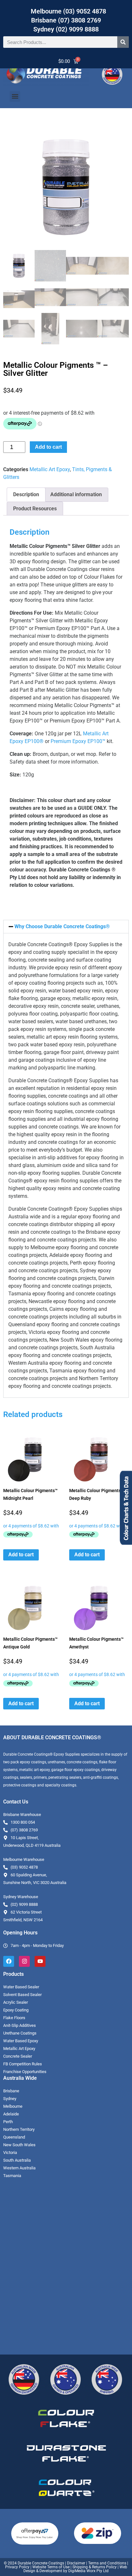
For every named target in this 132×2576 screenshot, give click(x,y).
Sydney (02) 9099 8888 (66, 29)
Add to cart (48, 447)
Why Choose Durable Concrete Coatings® (62, 926)
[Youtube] (40, 1961)
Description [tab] (26, 494)
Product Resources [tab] (35, 509)
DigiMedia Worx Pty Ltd (88, 2571)
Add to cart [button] (21, 1555)
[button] (15, 96)
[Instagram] (24, 1961)
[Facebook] (9, 1961)
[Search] (123, 42)
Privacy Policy (17, 2567)
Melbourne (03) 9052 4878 (68, 11)
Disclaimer (76, 2563)
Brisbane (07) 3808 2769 (66, 20)
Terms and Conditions (107, 2563)
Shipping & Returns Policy (95, 2567)
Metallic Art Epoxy (50, 469)
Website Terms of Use (51, 2567)
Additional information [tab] (76, 494)
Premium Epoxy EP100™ (78, 741)
